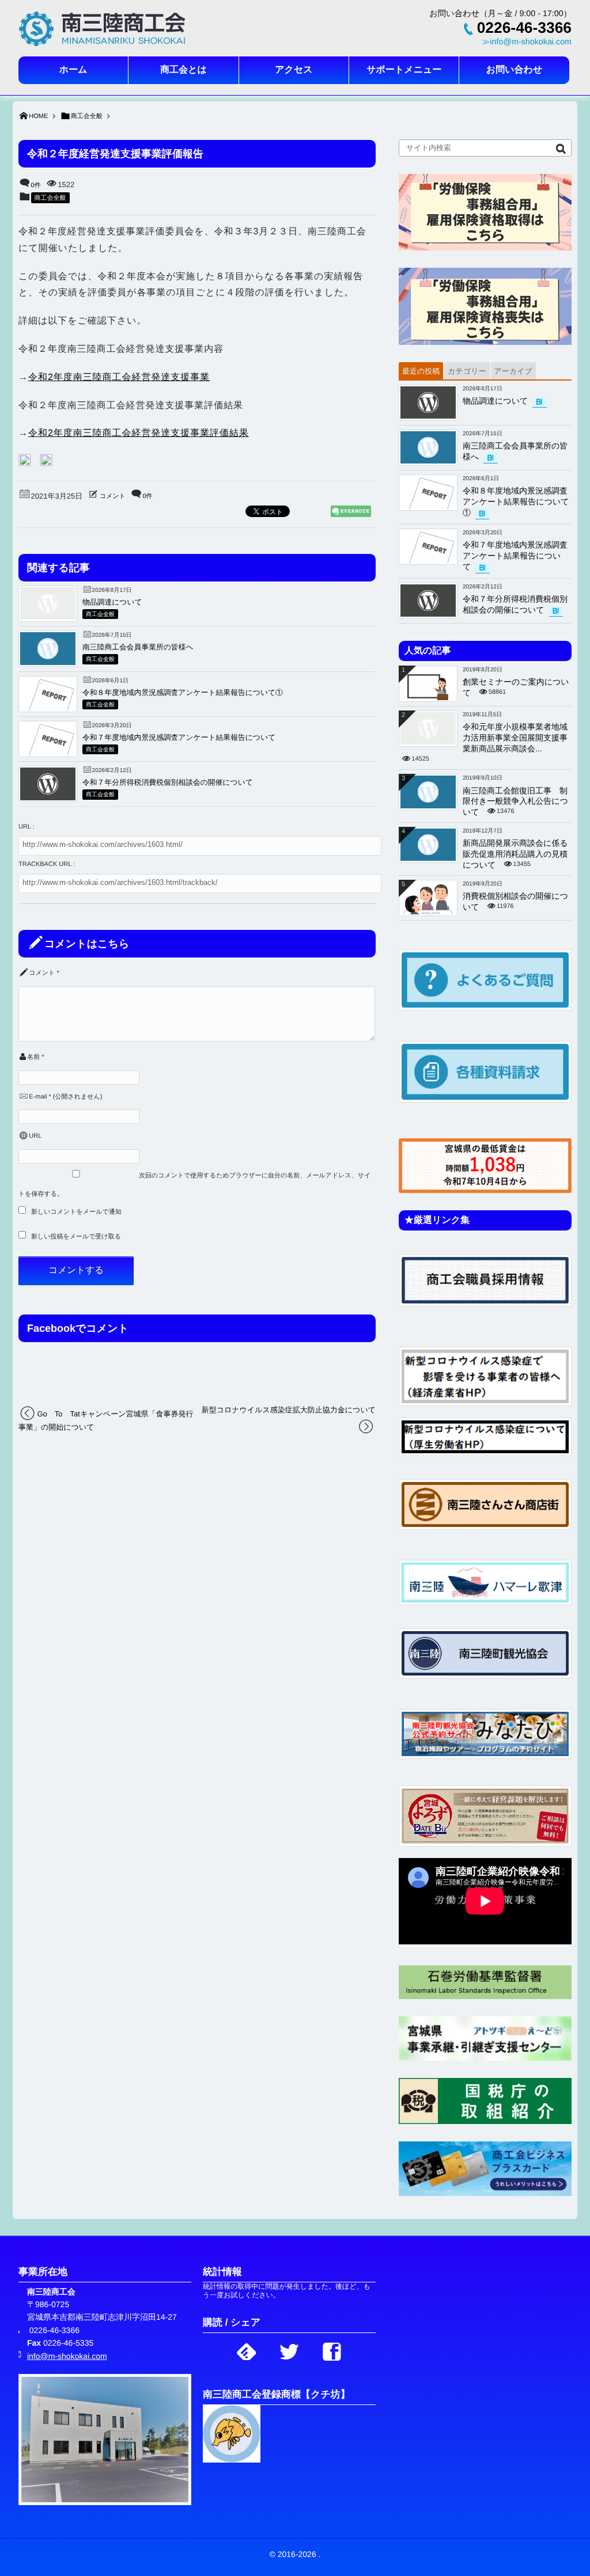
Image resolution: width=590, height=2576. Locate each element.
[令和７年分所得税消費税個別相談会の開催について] (48, 798)
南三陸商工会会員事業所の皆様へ (138, 647)
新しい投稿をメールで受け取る (76, 1237)
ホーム (73, 70)
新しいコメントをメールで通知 (76, 1212)
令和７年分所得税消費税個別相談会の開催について (168, 782)
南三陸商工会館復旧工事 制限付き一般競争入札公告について (515, 801)
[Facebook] (332, 2349)
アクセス (294, 70)
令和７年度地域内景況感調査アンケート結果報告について (179, 737)
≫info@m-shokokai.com (527, 42)
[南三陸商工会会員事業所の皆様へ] (48, 662)
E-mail (38, 1097)
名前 (33, 1057)
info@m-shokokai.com (67, 2356)
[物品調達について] (48, 617)
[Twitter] (289, 2349)
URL (35, 1136)
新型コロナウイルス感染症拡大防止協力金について (289, 1410)
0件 (36, 185)
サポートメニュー (404, 70)
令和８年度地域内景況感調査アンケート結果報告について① (183, 692)
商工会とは (184, 70)
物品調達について (112, 602)
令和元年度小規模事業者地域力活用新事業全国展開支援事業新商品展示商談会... (515, 738)
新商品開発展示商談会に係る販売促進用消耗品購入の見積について (515, 854)
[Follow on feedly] (247, 2349)
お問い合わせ (515, 70)
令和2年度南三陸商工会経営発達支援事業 (119, 377)
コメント (113, 496)
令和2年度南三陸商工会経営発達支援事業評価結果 (139, 433)
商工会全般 (50, 198)
